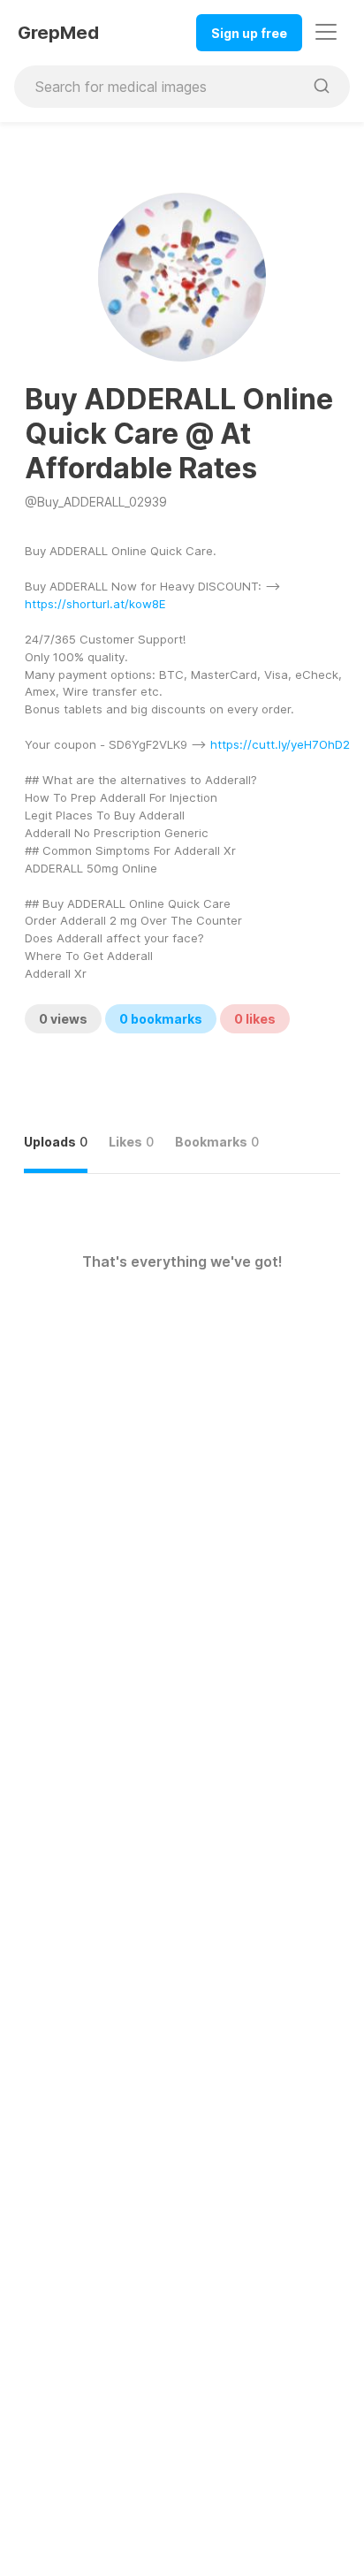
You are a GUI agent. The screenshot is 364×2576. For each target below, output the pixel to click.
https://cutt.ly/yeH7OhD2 (280, 744)
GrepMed (58, 33)
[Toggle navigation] (326, 32)
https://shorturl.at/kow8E (95, 604)
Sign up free (249, 33)
